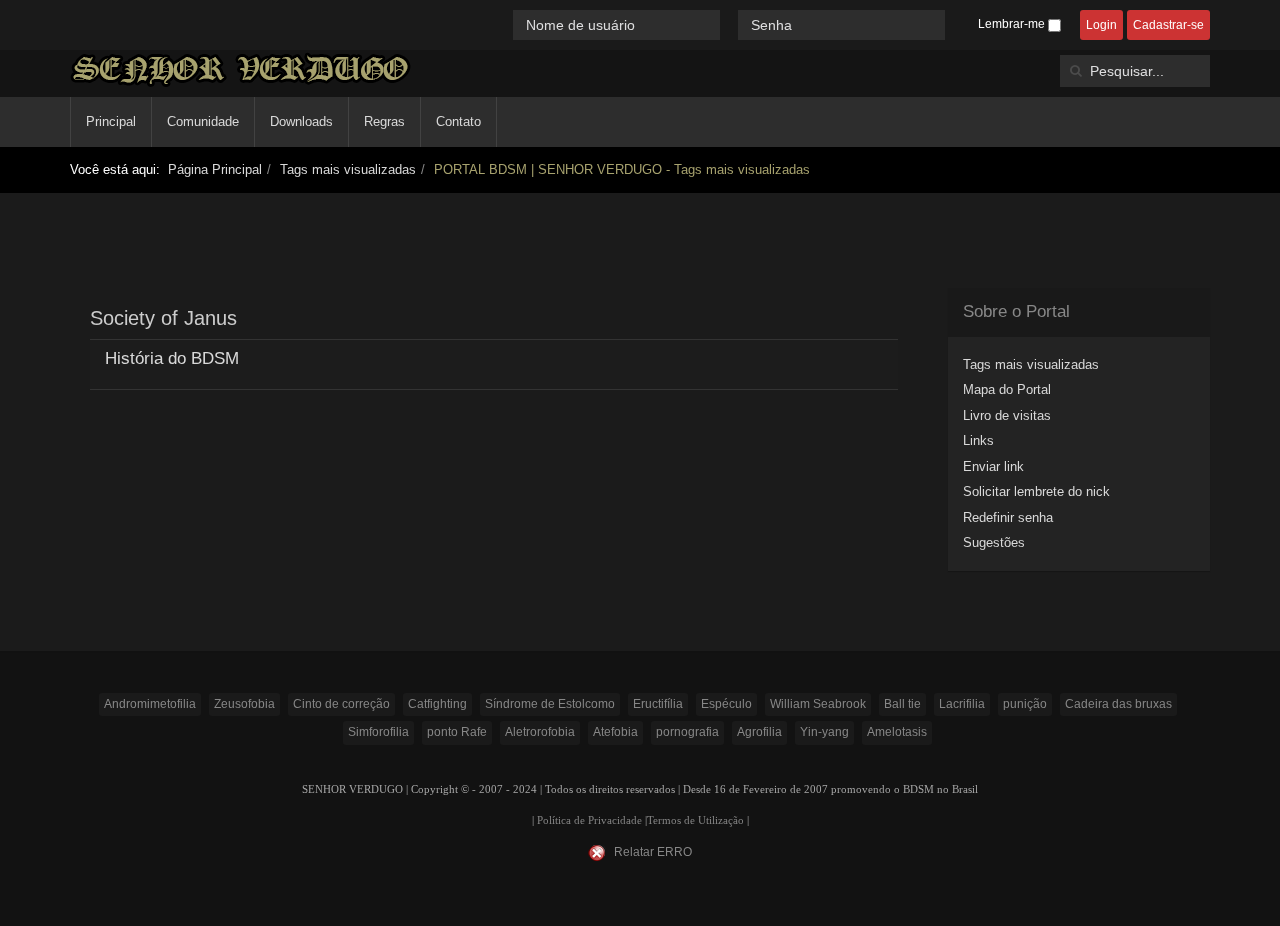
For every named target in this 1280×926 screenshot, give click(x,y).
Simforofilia (378, 732)
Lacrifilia (962, 704)
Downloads (301, 121)
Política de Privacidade (589, 820)
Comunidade (203, 121)
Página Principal (215, 169)
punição (1025, 704)
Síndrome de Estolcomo (550, 704)
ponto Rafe (457, 732)
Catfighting (437, 704)
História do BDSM (172, 358)
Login (1101, 25)
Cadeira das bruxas (1118, 704)
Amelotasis (897, 732)
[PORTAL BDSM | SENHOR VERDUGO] (240, 69)
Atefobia (615, 732)
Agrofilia (759, 732)
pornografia (687, 732)
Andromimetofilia (150, 704)
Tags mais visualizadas (348, 169)
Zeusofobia (244, 704)
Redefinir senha (1008, 517)
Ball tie (902, 704)
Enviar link (993, 466)
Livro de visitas (1007, 415)
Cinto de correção (341, 704)
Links (978, 440)
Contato (458, 121)
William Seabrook (818, 704)
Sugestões (994, 542)
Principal (111, 121)
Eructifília (658, 704)
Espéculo (726, 704)
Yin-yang (824, 732)
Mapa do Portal (1007, 389)
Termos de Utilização (695, 820)
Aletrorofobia (540, 732)
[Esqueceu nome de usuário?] (731, 24)
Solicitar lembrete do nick (1036, 491)
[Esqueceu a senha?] (954, 24)
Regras (384, 121)
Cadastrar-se (1168, 25)
